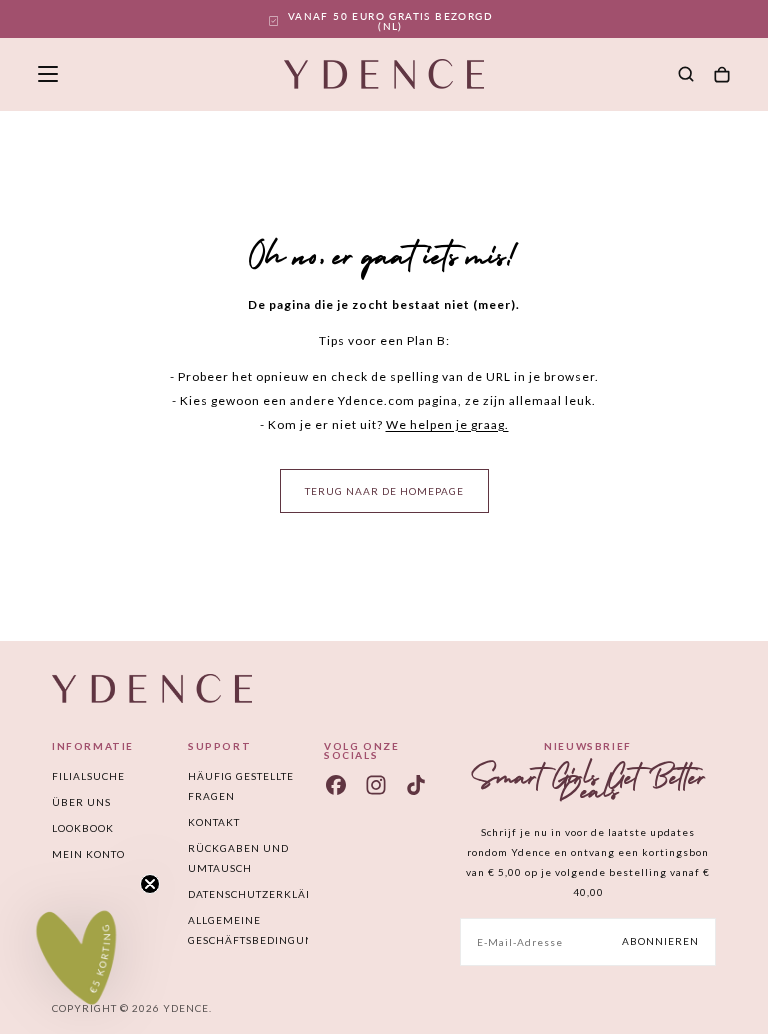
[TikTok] (416, 785)
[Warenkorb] (722, 75)
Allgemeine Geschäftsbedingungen (248, 930)
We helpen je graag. (447, 424)
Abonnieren (660, 941)
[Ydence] (152, 688)
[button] (48, 74)
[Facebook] (336, 785)
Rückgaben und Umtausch (238, 858)
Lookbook (83, 828)
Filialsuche (88, 776)
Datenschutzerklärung (248, 894)
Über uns (81, 802)
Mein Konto (88, 854)
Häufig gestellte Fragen (241, 786)
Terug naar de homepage (384, 491)
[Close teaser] (150, 884)
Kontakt (214, 822)
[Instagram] (376, 785)
